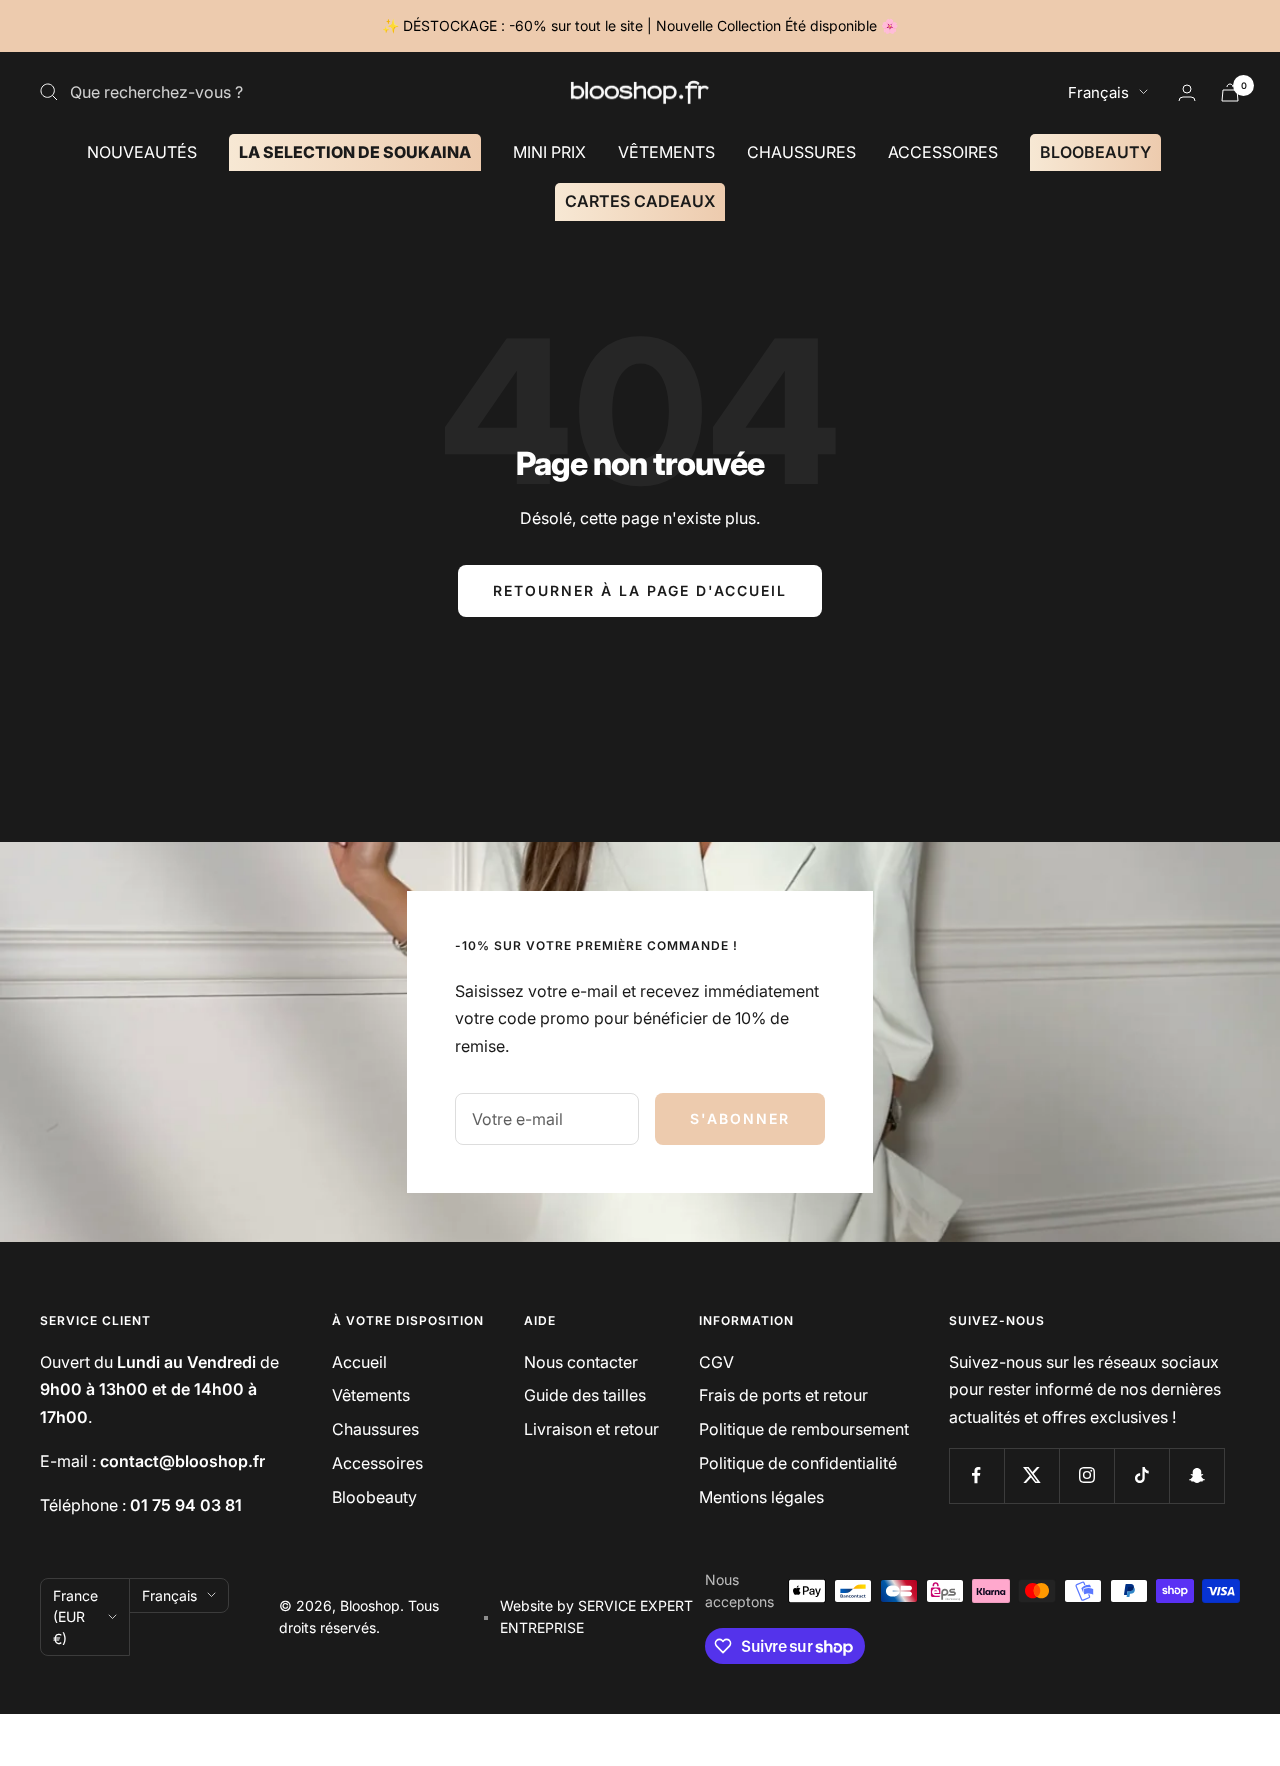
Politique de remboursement (804, 1429)
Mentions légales (761, 1497)
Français (1098, 92)
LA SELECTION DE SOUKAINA (355, 151)
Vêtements (371, 1395)
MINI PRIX (549, 151)
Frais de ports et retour (783, 1395)
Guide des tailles (585, 1395)
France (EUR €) (75, 1617)
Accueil (359, 1362)
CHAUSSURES (801, 151)
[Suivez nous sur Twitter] (1031, 1475)
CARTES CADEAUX (640, 201)
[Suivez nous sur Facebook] (976, 1475)
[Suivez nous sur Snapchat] (1196, 1475)
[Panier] (1230, 92)
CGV (716, 1362)
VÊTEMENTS (666, 151)
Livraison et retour (591, 1429)
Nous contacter (581, 1362)
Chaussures (375, 1429)
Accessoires (377, 1463)
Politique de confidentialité (798, 1463)
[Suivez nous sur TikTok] (1141, 1475)
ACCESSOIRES (943, 151)
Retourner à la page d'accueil (640, 590)
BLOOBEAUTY (1095, 151)
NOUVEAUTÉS (142, 151)
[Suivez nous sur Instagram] (1086, 1475)
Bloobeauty (374, 1497)
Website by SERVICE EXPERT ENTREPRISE (596, 1616)
